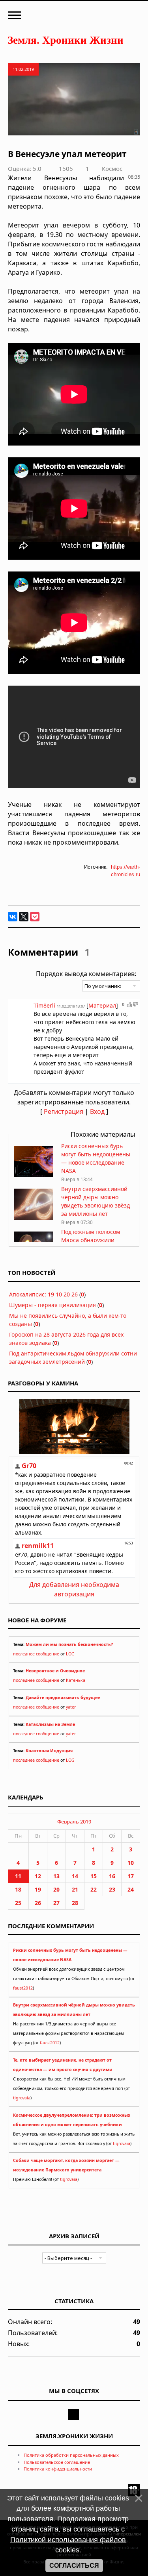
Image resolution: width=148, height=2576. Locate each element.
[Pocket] (35, 917)
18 (18, 1889)
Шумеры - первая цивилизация (52, 1305)
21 (75, 1889)
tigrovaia (22, 2098)
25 (18, 1903)
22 (94, 1889)
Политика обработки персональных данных (71, 2455)
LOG (70, 1654)
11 (18, 1876)
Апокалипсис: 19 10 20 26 (43, 1294)
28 (75, 1903)
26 (38, 1903)
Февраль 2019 (74, 1822)
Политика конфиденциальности (58, 2469)
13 (56, 1876)
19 (38, 1889)
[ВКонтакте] (13, 917)
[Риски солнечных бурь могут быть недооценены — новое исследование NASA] (34, 1175)
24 (131, 1889)
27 (56, 1903)
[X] (24, 917)
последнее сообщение (36, 1654)
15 (94, 1876)
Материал (102, 1005)
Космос (112, 168)
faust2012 (23, 1988)
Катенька (76, 1680)
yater (71, 1707)
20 (56, 1889)
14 (75, 1876)
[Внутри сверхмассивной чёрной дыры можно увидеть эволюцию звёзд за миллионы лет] (34, 1218)
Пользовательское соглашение (57, 2462)
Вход (97, 1111)
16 (112, 1876)
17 (131, 1876)
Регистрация (64, 1111)
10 (131, 1863)
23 (112, 1889)
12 (38, 1876)
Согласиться (74, 2566)
